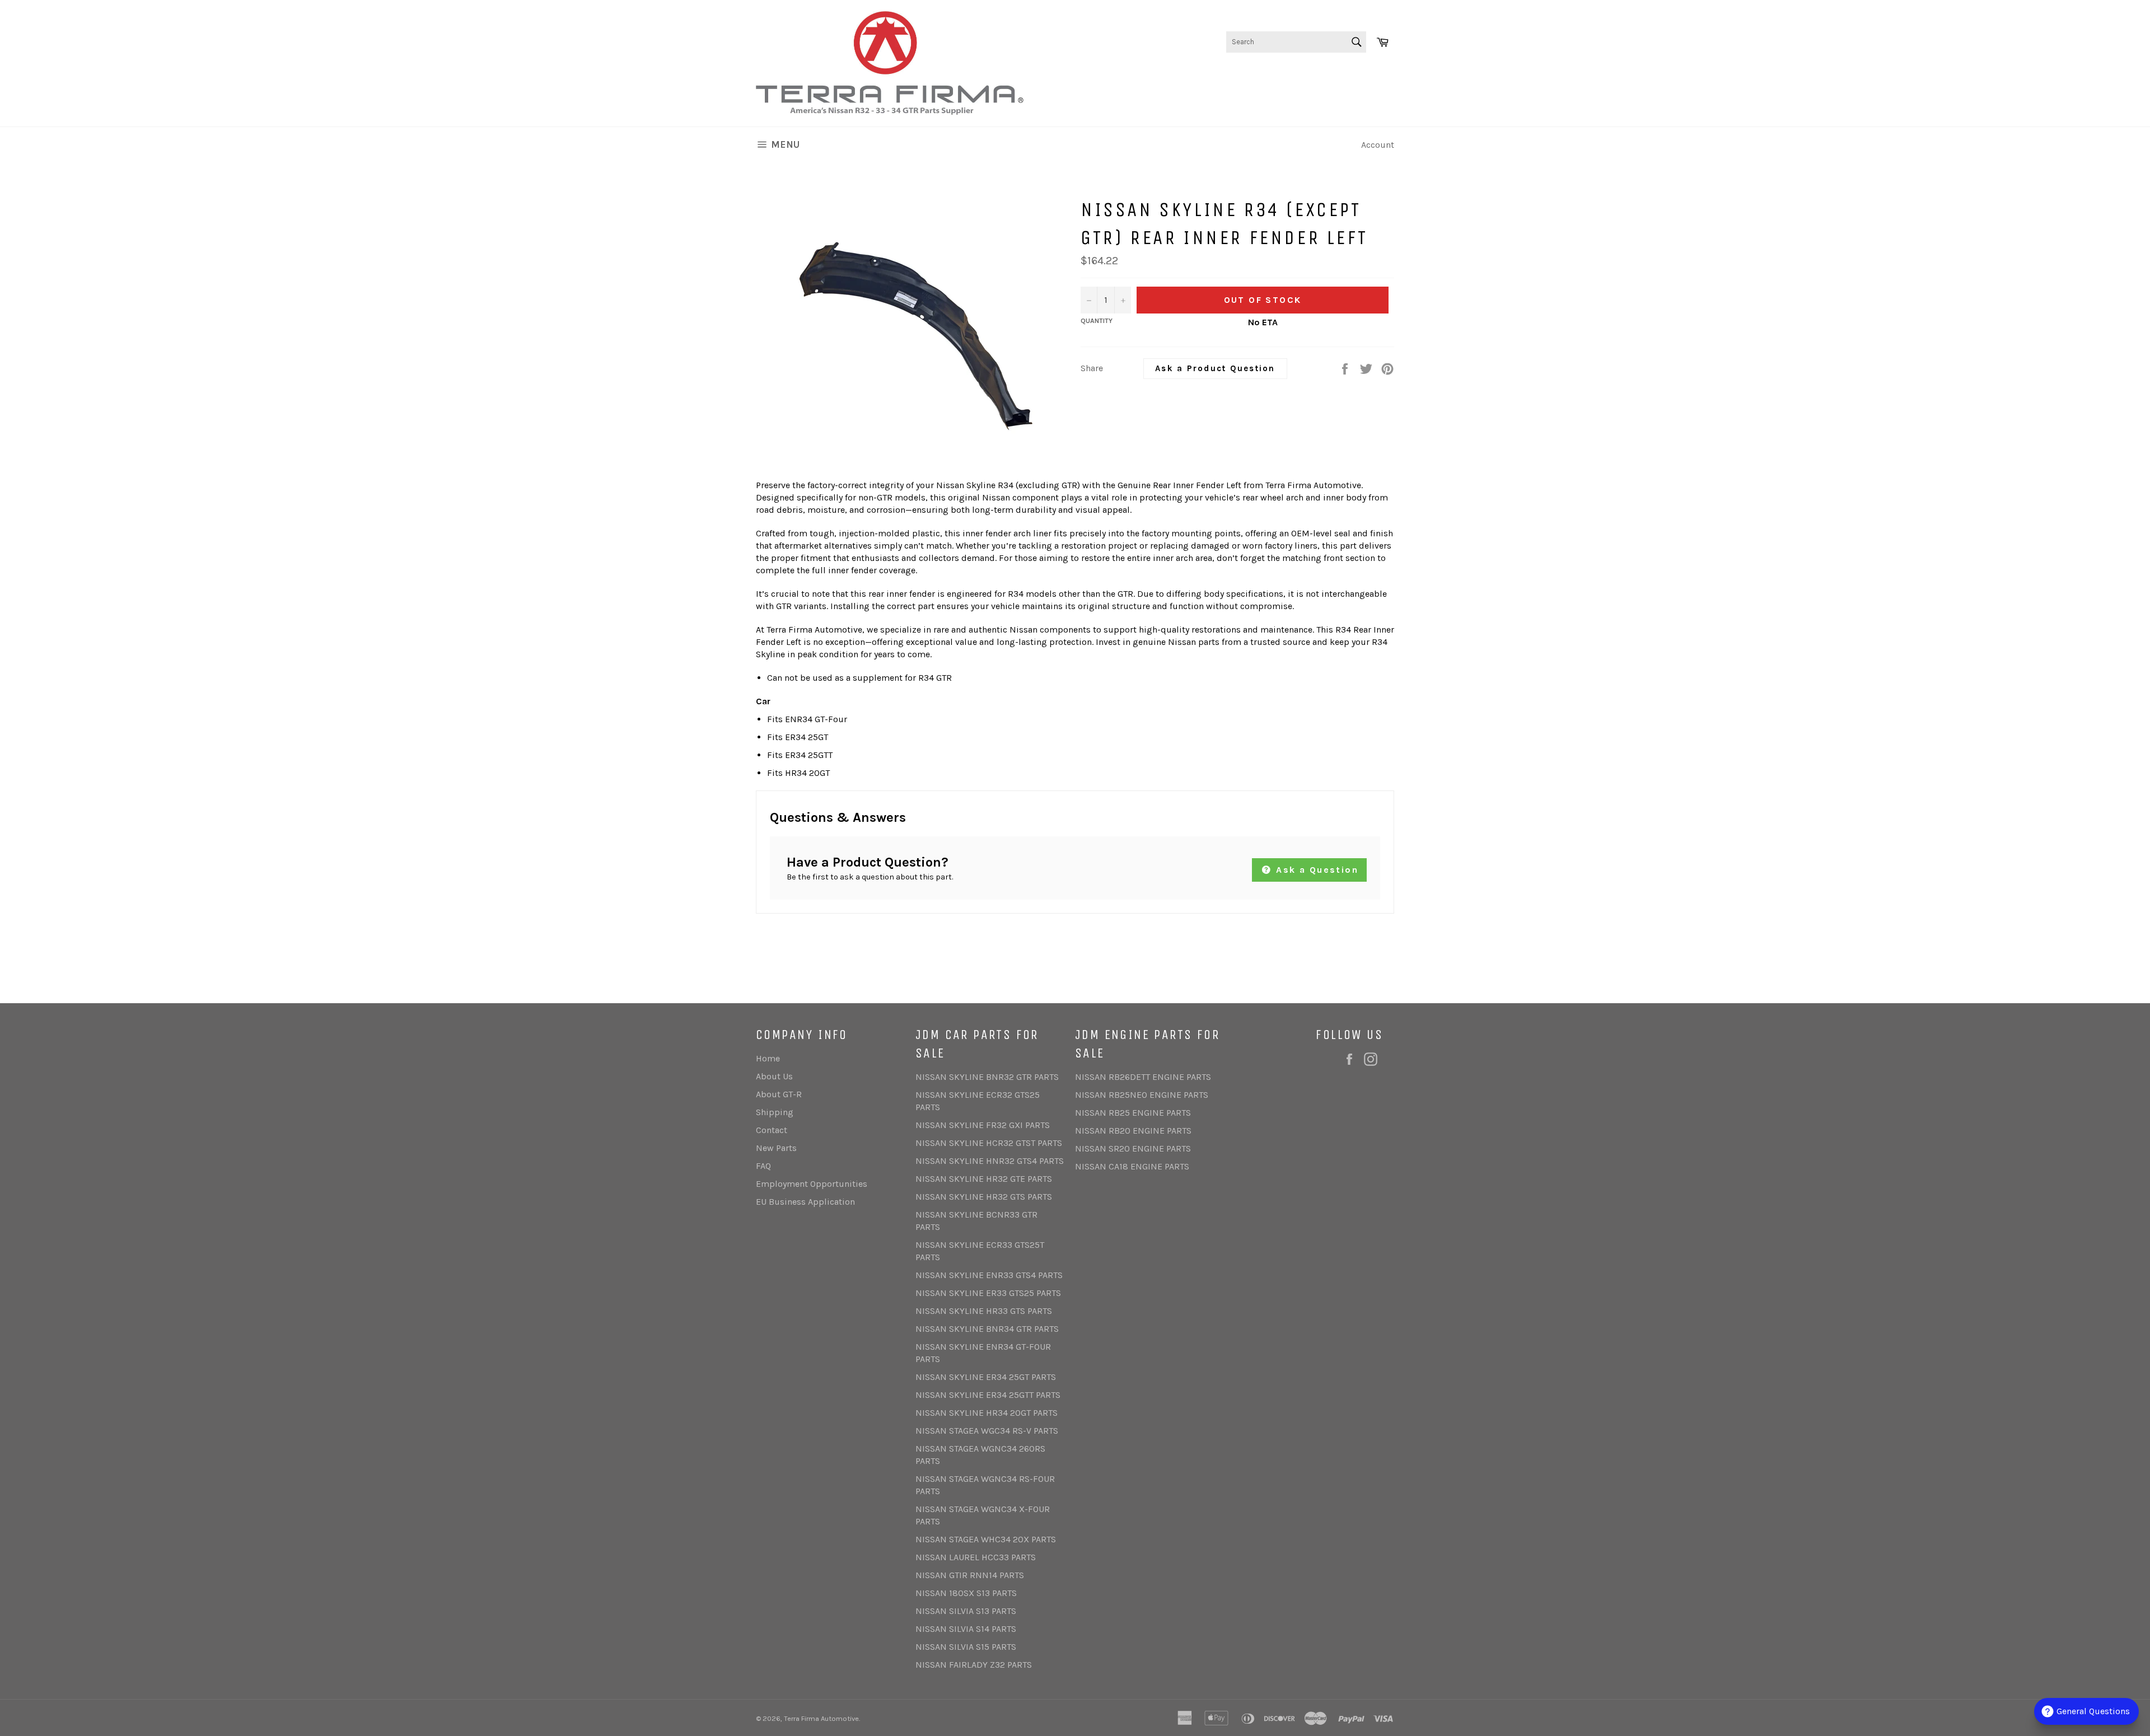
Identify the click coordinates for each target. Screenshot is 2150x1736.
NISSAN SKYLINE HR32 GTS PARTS (984, 1197)
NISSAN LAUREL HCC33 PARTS (976, 1557)
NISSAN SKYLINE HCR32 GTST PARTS (989, 1143)
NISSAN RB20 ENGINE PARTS (1133, 1131)
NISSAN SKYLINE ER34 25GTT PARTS (988, 1395)
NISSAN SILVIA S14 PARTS (966, 1629)
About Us (774, 1076)
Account (1378, 145)
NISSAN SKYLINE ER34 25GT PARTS (986, 1377)
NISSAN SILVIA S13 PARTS (966, 1611)
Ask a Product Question (1215, 368)
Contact (772, 1130)
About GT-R (779, 1094)
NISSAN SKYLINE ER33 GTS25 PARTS (988, 1293)
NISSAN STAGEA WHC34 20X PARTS (986, 1539)
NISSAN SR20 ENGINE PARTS (1133, 1148)
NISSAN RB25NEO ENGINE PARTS (1142, 1095)
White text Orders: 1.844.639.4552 (1326, 78)
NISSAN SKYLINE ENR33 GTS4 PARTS (989, 1275)
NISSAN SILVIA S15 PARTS (966, 1647)
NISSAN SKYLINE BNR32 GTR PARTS (987, 1077)
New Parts (776, 1148)
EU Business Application (805, 1202)
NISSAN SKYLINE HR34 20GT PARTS (987, 1413)
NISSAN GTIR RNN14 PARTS (970, 1575)
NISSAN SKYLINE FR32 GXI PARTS (983, 1125)
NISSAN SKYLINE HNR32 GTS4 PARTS (990, 1161)
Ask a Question (1315, 870)
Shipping (775, 1112)
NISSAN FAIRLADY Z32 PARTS (974, 1665)
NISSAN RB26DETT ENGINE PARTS (1143, 1077)
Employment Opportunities (812, 1184)
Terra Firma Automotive (821, 1718)
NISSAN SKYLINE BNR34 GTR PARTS (987, 1329)
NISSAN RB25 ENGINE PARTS (1133, 1113)
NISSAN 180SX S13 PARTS (966, 1593)
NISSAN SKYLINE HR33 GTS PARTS (984, 1311)
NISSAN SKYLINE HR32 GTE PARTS (984, 1179)
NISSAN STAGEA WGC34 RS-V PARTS (987, 1431)
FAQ (763, 1166)
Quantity (1097, 321)
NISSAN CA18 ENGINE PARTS (1132, 1166)
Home (768, 1058)
